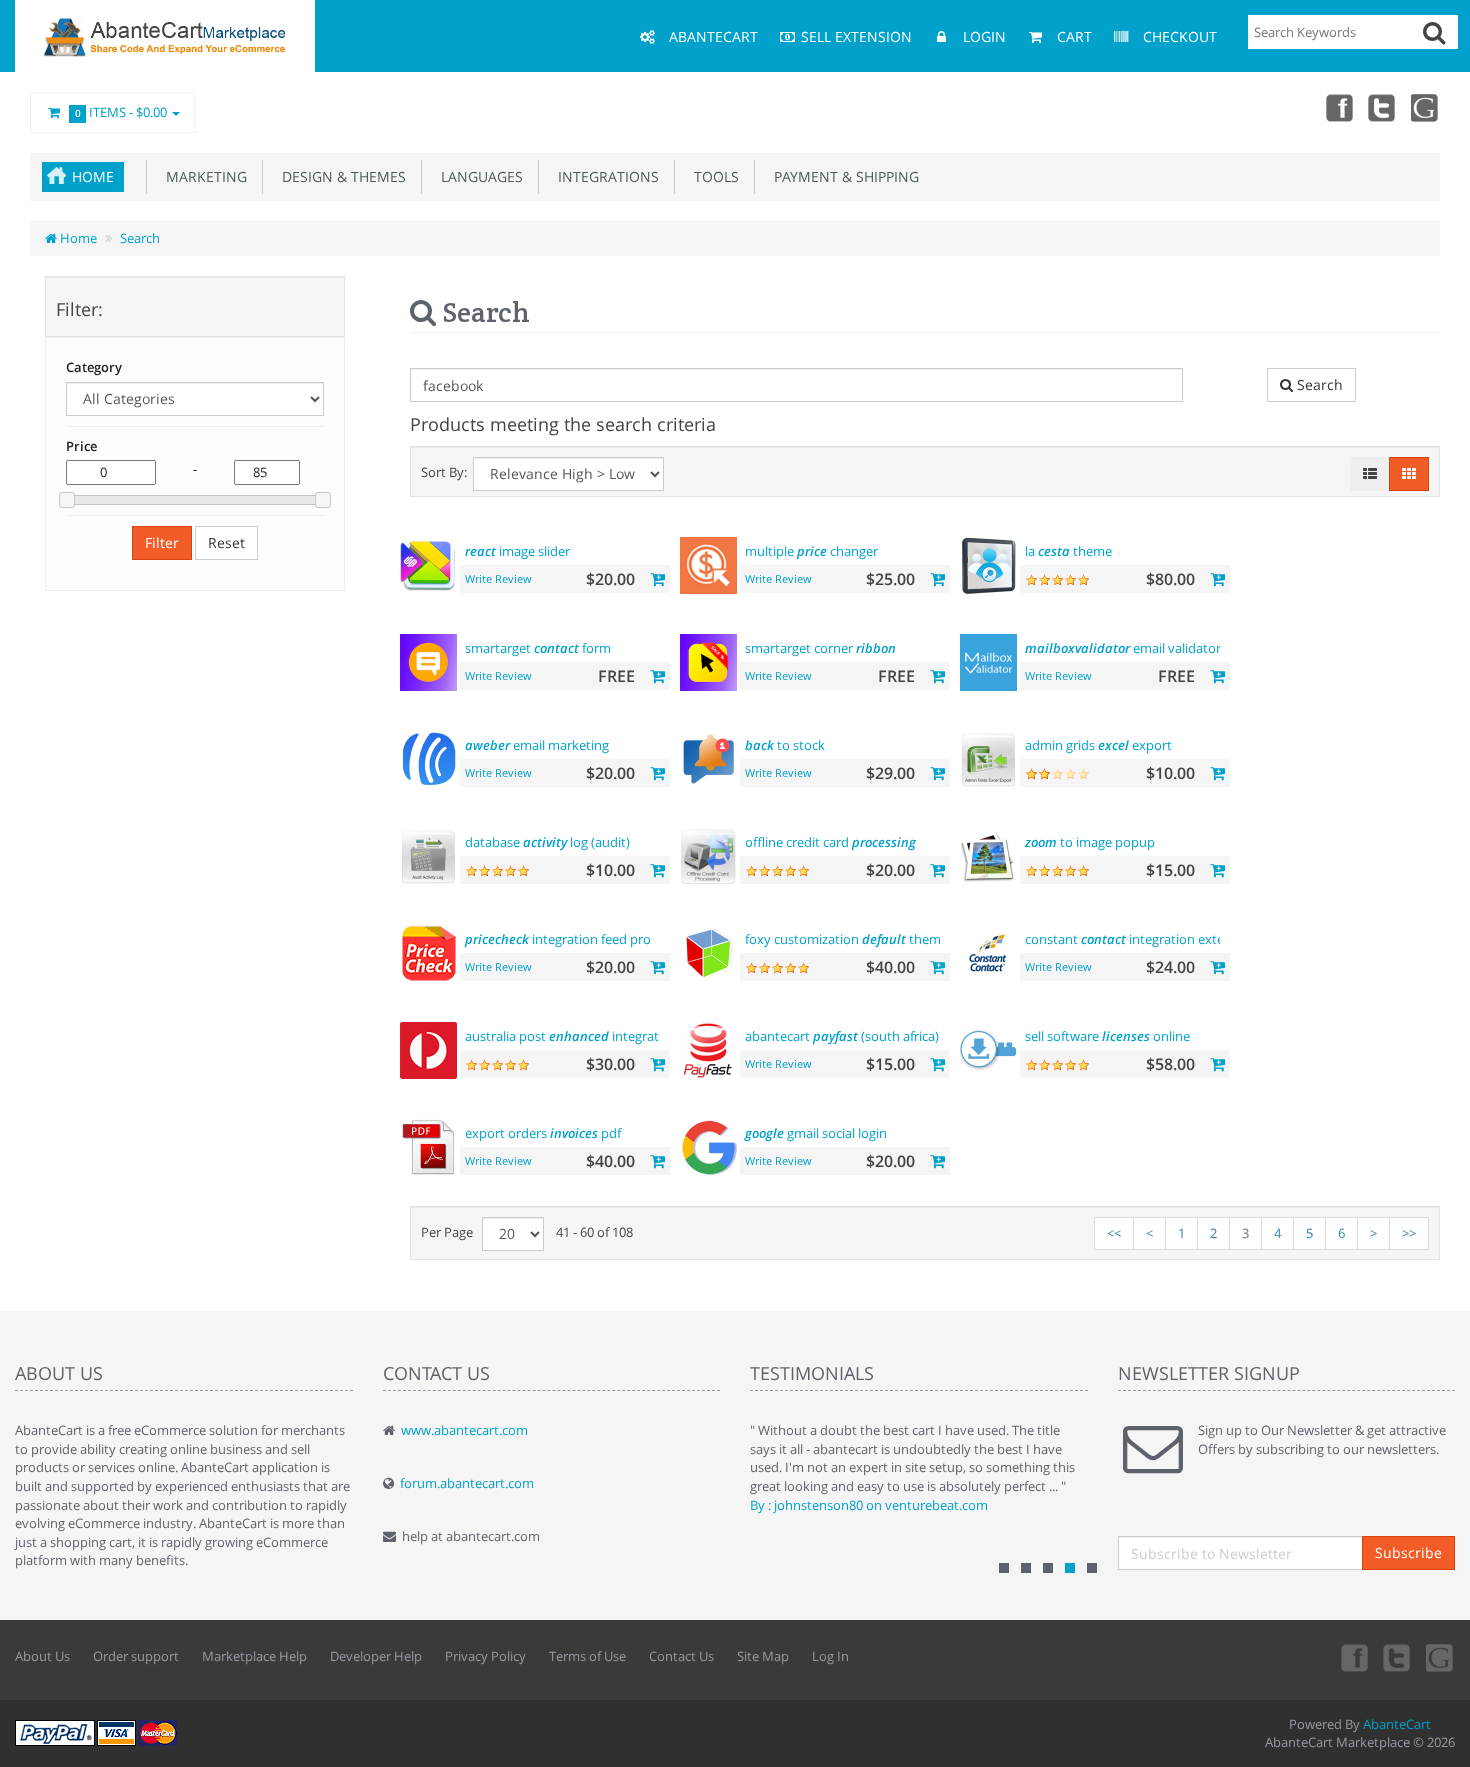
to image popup (1090, 842)
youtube (1426, 107)
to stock (785, 745)
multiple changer (811, 551)
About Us (42, 1656)
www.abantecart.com (464, 1430)
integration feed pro (558, 939)
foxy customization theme (846, 939)
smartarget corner (820, 648)
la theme (1068, 551)
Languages (478, 176)
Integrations (604, 176)
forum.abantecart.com (467, 1483)
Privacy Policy (485, 1656)
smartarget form (538, 648)
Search (140, 238)
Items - (121, 112)
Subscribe (1408, 1552)
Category (94, 367)
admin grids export (1098, 745)
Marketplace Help (254, 1656)
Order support (136, 1656)
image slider (517, 551)
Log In (830, 1656)
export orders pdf (543, 1133)
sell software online (1107, 1036)
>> (1409, 1233)
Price (81, 446)
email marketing (537, 745)
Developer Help (376, 1656)
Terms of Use (587, 1656)
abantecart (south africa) (842, 1036)
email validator (1123, 648)
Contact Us (681, 1656)
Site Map (763, 1656)
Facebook (1338, 107)
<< (1114, 1233)
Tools (712, 176)
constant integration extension (1141, 939)
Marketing (202, 176)
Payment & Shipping (842, 176)
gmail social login (816, 1133)
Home (93, 176)
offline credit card (830, 842)
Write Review (498, 578)
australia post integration (571, 1036)
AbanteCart (1397, 1724)
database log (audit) (547, 842)
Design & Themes (340, 176)
